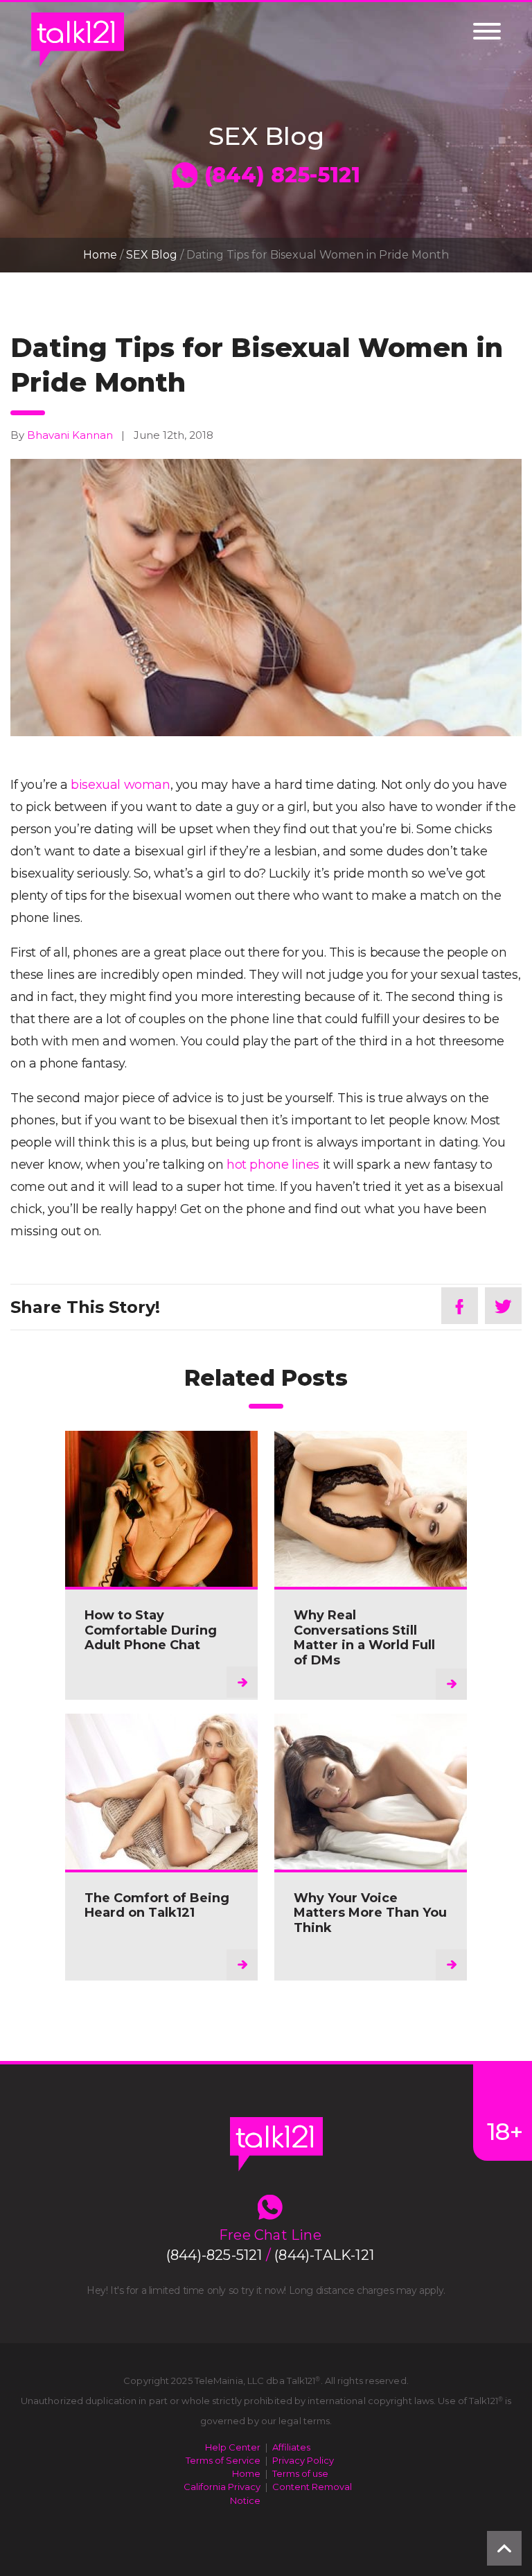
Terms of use (300, 2473)
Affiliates (291, 2447)
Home (100, 255)
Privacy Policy (303, 2460)
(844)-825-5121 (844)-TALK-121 (270, 2255)
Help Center (233, 2447)
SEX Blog (152, 255)
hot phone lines (273, 1165)
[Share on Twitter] (503, 1306)
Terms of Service (223, 2460)
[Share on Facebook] (460, 1306)
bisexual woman (120, 785)
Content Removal (312, 2487)
